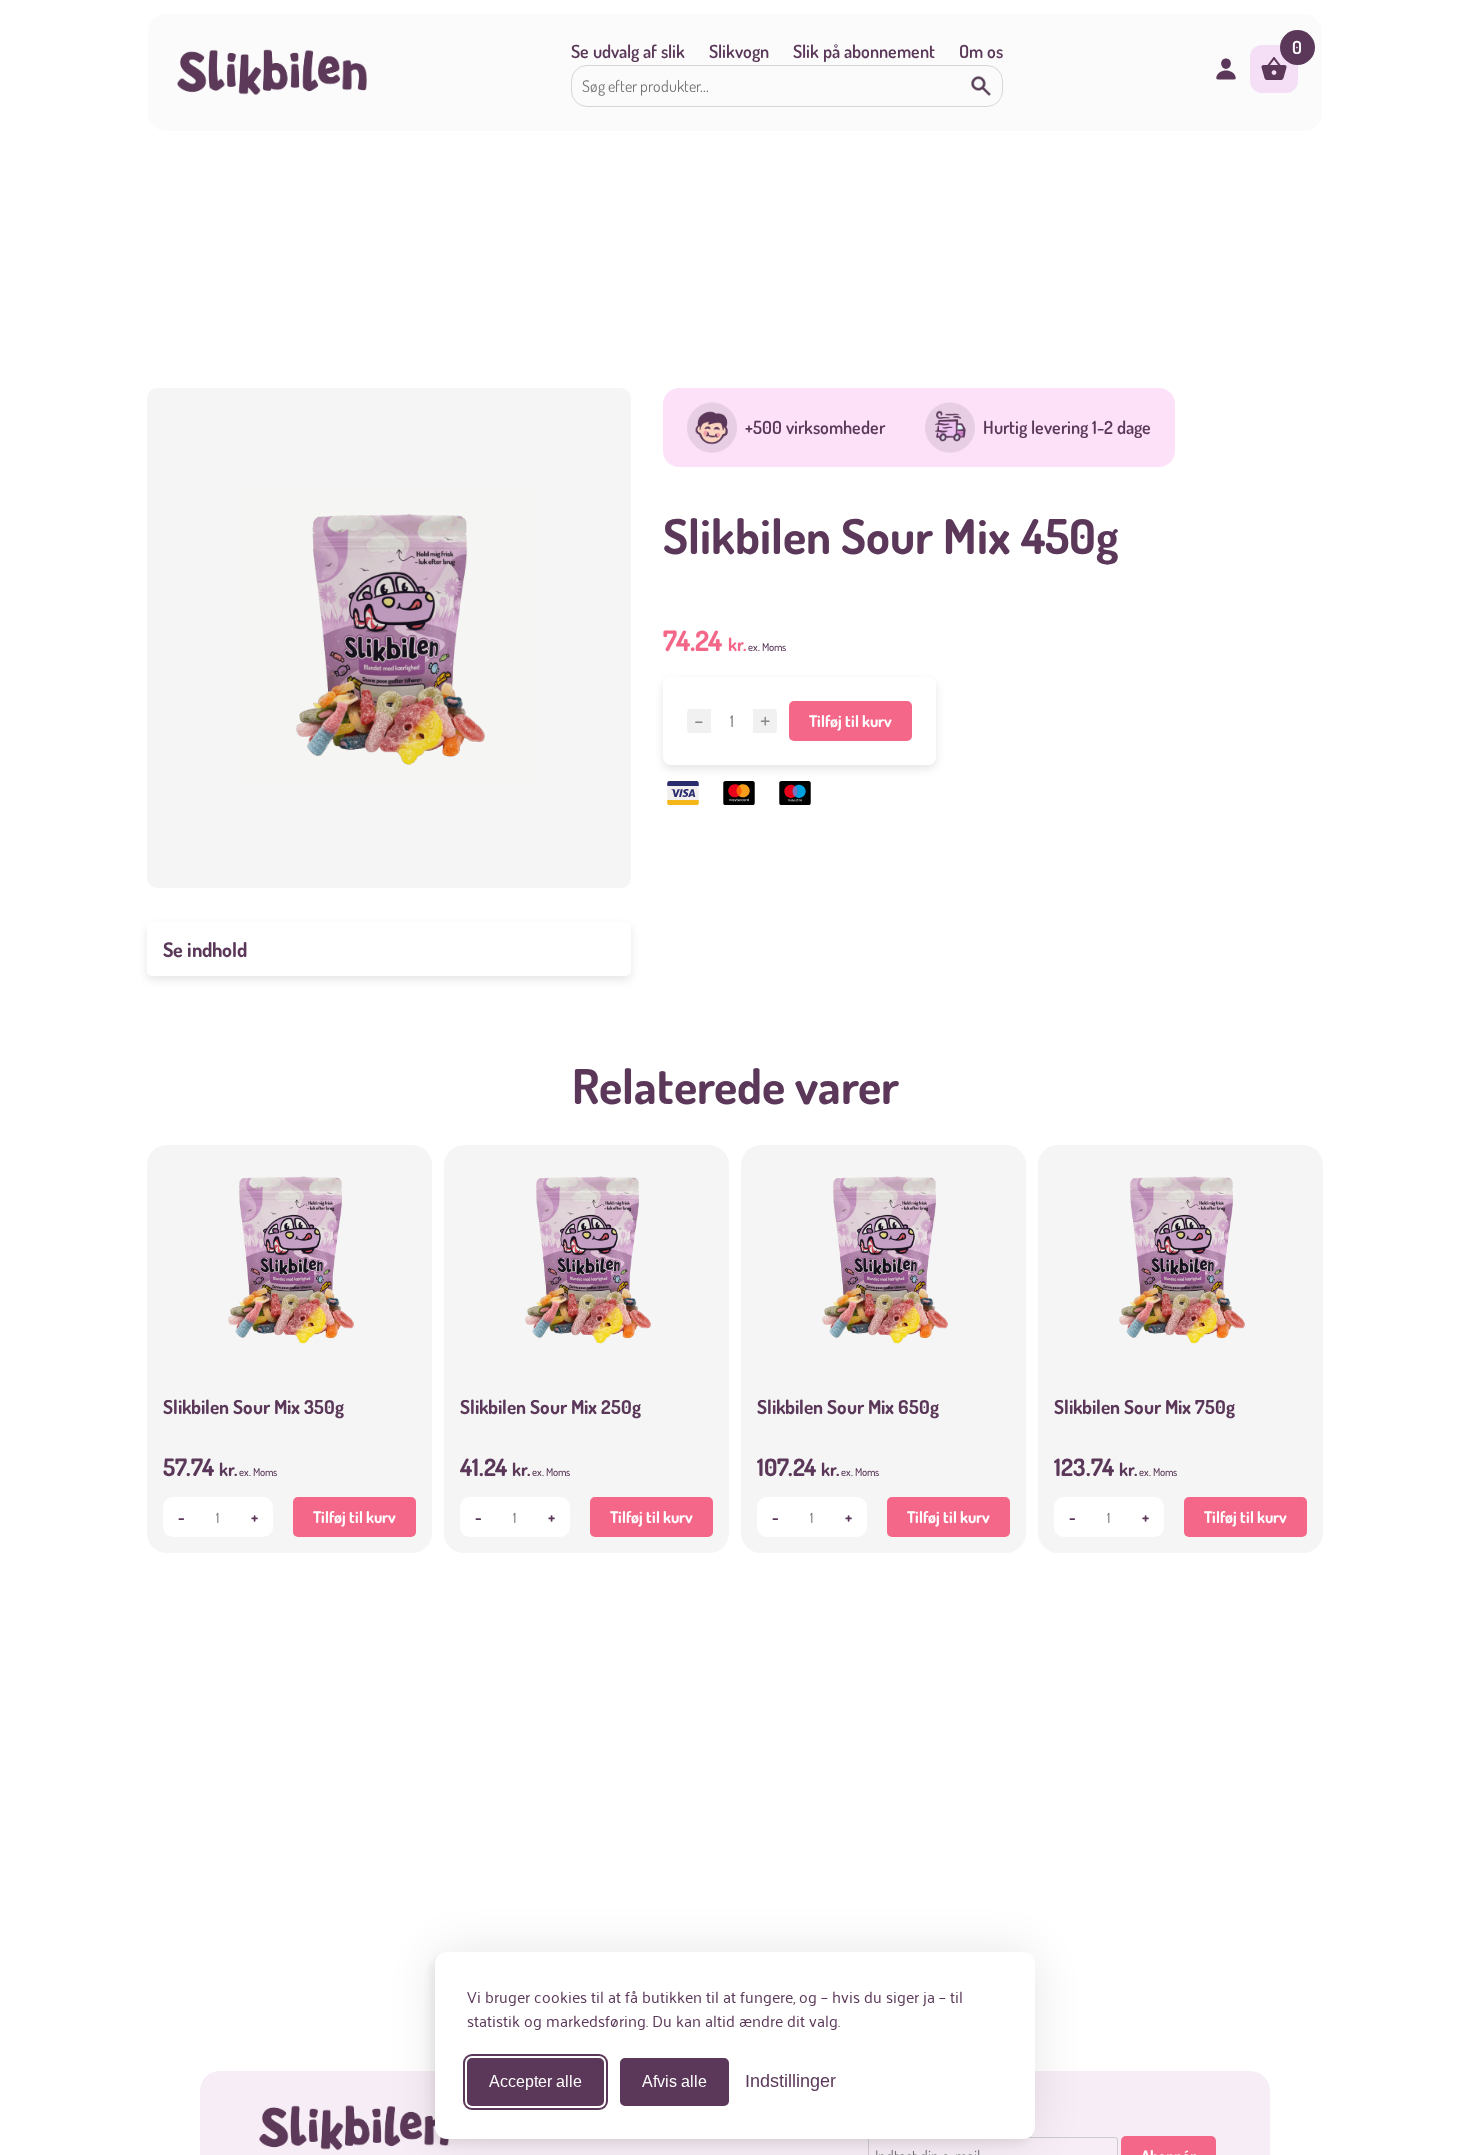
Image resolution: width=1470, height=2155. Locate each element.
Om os (981, 51)
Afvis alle (674, 2081)
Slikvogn (739, 51)
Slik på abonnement (864, 51)
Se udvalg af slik (628, 51)
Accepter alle (535, 2081)
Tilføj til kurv (850, 721)
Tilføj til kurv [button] (354, 1517)
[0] (1274, 86)
